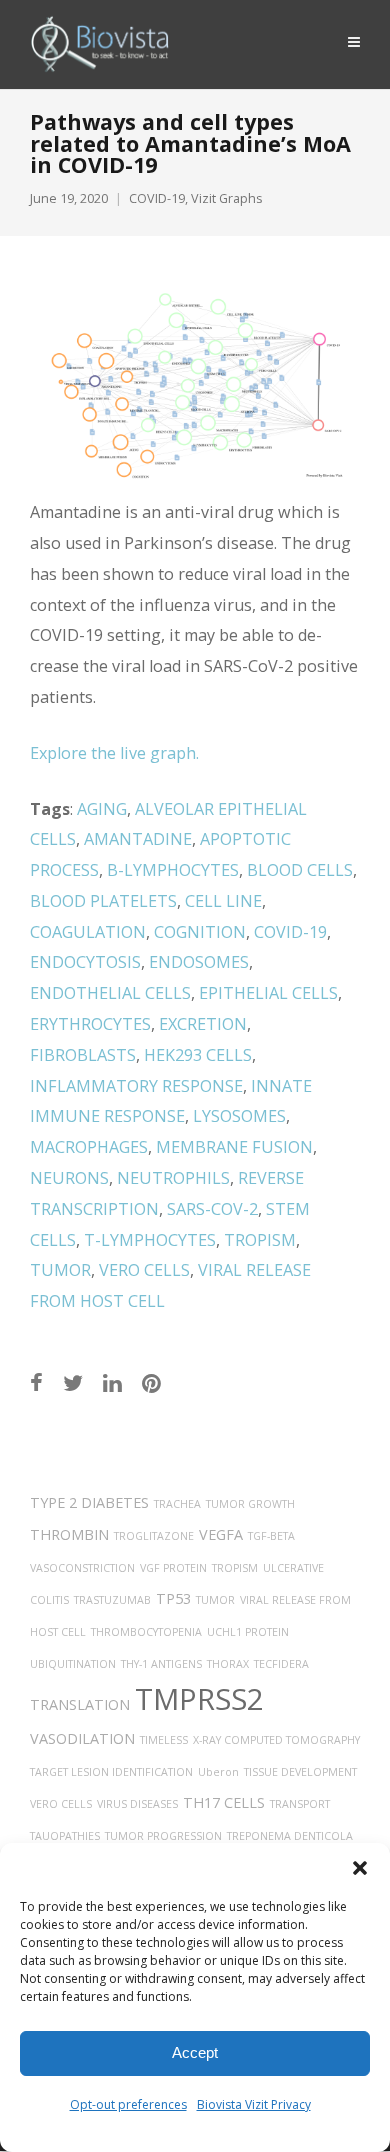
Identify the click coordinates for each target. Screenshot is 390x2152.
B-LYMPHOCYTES (173, 870)
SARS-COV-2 (212, 1209)
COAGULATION (88, 932)
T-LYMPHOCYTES (150, 1240)
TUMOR (60, 1270)
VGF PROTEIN (173, 1568)
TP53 (173, 1598)
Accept (195, 2052)
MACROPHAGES (89, 1147)
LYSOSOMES (239, 1116)
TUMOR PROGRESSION (163, 1836)
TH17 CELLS (224, 1802)
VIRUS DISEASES (137, 1804)
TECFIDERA (281, 1664)
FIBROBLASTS (83, 1055)
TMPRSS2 (199, 1699)
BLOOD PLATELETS (103, 901)
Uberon (218, 1772)
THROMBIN (69, 1534)
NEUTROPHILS (173, 1178)
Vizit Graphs (227, 198)
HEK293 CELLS (198, 1055)
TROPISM (260, 1240)
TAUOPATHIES (65, 1836)
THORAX (228, 1664)
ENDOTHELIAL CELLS (110, 993)
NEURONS (69, 1178)
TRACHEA (177, 1504)
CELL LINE (223, 901)
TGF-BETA (271, 1536)
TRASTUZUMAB (112, 1600)
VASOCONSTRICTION (82, 1568)
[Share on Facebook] (36, 1382)
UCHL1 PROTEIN (248, 1632)
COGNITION (200, 932)
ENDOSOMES (199, 962)
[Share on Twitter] (73, 1382)
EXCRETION (203, 1024)
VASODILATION (82, 1738)
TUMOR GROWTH (250, 1504)
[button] (360, 1868)
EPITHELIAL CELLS (268, 993)
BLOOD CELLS (300, 870)
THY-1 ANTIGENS (161, 1664)
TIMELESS (164, 1740)
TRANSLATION (80, 1704)
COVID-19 (157, 198)
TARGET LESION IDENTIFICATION (111, 1772)
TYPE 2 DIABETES (89, 1502)
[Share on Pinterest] (151, 1382)
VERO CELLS (144, 1270)
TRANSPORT (300, 1804)
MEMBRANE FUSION (234, 1147)
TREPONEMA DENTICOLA (290, 1836)
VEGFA (221, 1534)
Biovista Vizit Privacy (254, 2104)
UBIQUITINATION (73, 1664)
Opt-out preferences (128, 2104)
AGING (102, 809)
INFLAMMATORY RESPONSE (136, 1086)
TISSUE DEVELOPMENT (300, 1772)
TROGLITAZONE (154, 1536)
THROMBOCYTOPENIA (146, 1632)
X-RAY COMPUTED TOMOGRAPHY (276, 1740)
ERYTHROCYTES (90, 1024)
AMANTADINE (138, 839)
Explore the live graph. (114, 753)
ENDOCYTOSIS (85, 962)
